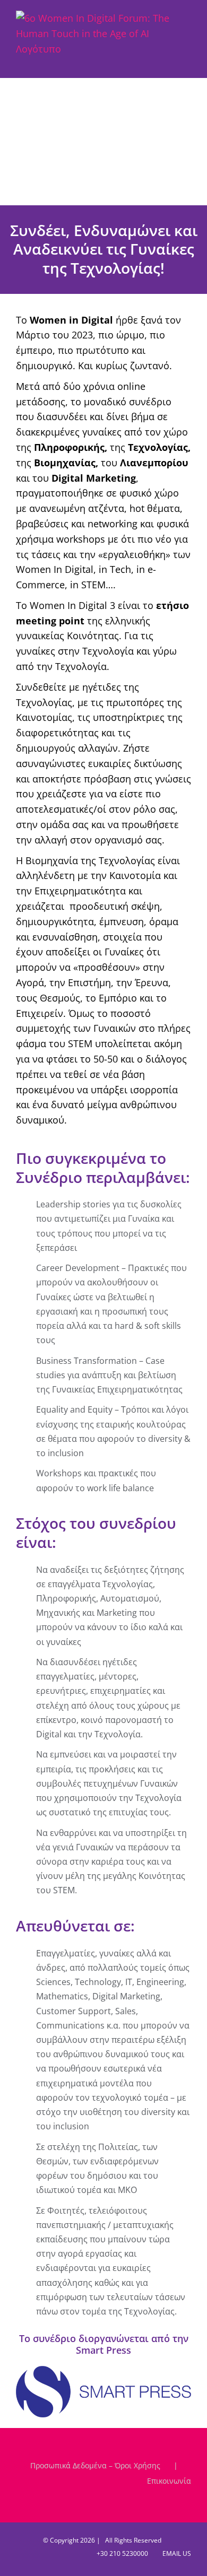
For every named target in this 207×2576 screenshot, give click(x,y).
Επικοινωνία (169, 2481)
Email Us (175, 2553)
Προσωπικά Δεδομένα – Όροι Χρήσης (95, 2465)
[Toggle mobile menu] (187, 62)
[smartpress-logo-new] (103, 2371)
